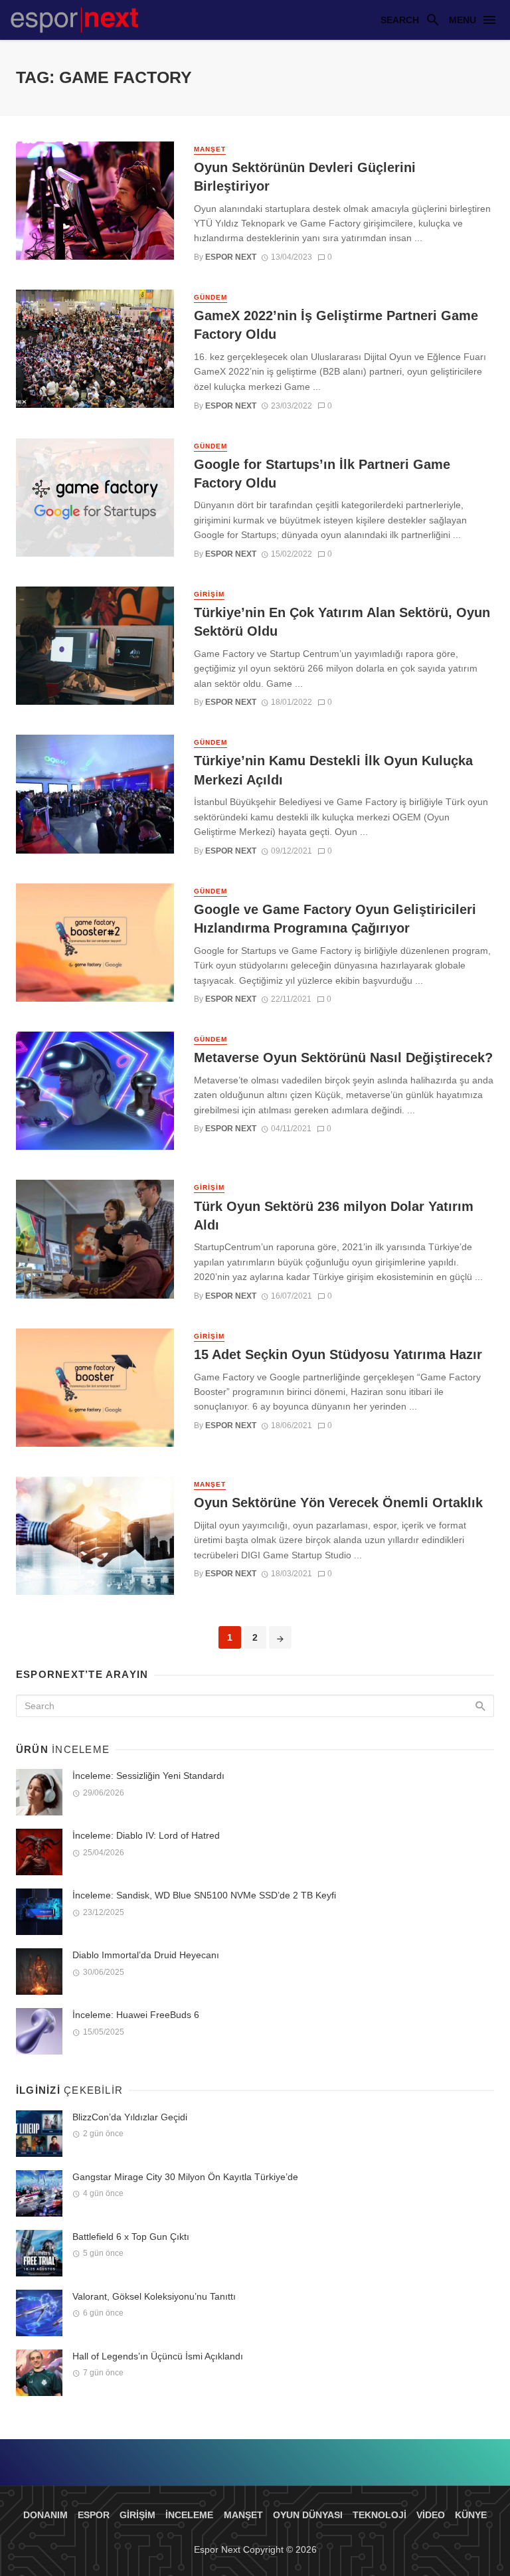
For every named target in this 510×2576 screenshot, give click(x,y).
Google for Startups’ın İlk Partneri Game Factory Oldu (322, 474)
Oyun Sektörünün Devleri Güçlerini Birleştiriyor (305, 177)
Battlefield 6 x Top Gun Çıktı (131, 2237)
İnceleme (189, 2515)
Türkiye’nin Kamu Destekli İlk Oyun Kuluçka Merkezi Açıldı (333, 770)
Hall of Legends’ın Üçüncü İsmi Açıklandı (158, 2356)
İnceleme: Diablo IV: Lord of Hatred (146, 1835)
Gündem (211, 297)
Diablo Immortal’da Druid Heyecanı (146, 1955)
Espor (94, 2515)
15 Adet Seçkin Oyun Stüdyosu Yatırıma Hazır (338, 1354)
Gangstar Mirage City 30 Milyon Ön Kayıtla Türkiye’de (185, 2177)
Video (431, 2515)
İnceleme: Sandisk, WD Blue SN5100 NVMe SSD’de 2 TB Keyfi (204, 1895)
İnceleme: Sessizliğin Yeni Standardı (148, 1776)
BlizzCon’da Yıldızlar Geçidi (130, 2117)
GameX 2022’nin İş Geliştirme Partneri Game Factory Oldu (336, 325)
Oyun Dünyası (308, 2515)
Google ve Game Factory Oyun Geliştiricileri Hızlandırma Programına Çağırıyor (335, 919)
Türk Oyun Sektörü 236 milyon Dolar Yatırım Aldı (334, 1216)
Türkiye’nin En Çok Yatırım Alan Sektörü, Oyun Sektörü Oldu (342, 622)
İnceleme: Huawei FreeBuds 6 (136, 2015)
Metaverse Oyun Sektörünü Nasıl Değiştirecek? (343, 1058)
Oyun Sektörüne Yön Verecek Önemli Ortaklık (338, 1503)
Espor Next (231, 257)
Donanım (45, 2515)
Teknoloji (380, 2515)
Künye (471, 2515)
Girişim (209, 594)
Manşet (210, 149)
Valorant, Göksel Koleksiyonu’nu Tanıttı (154, 2296)
